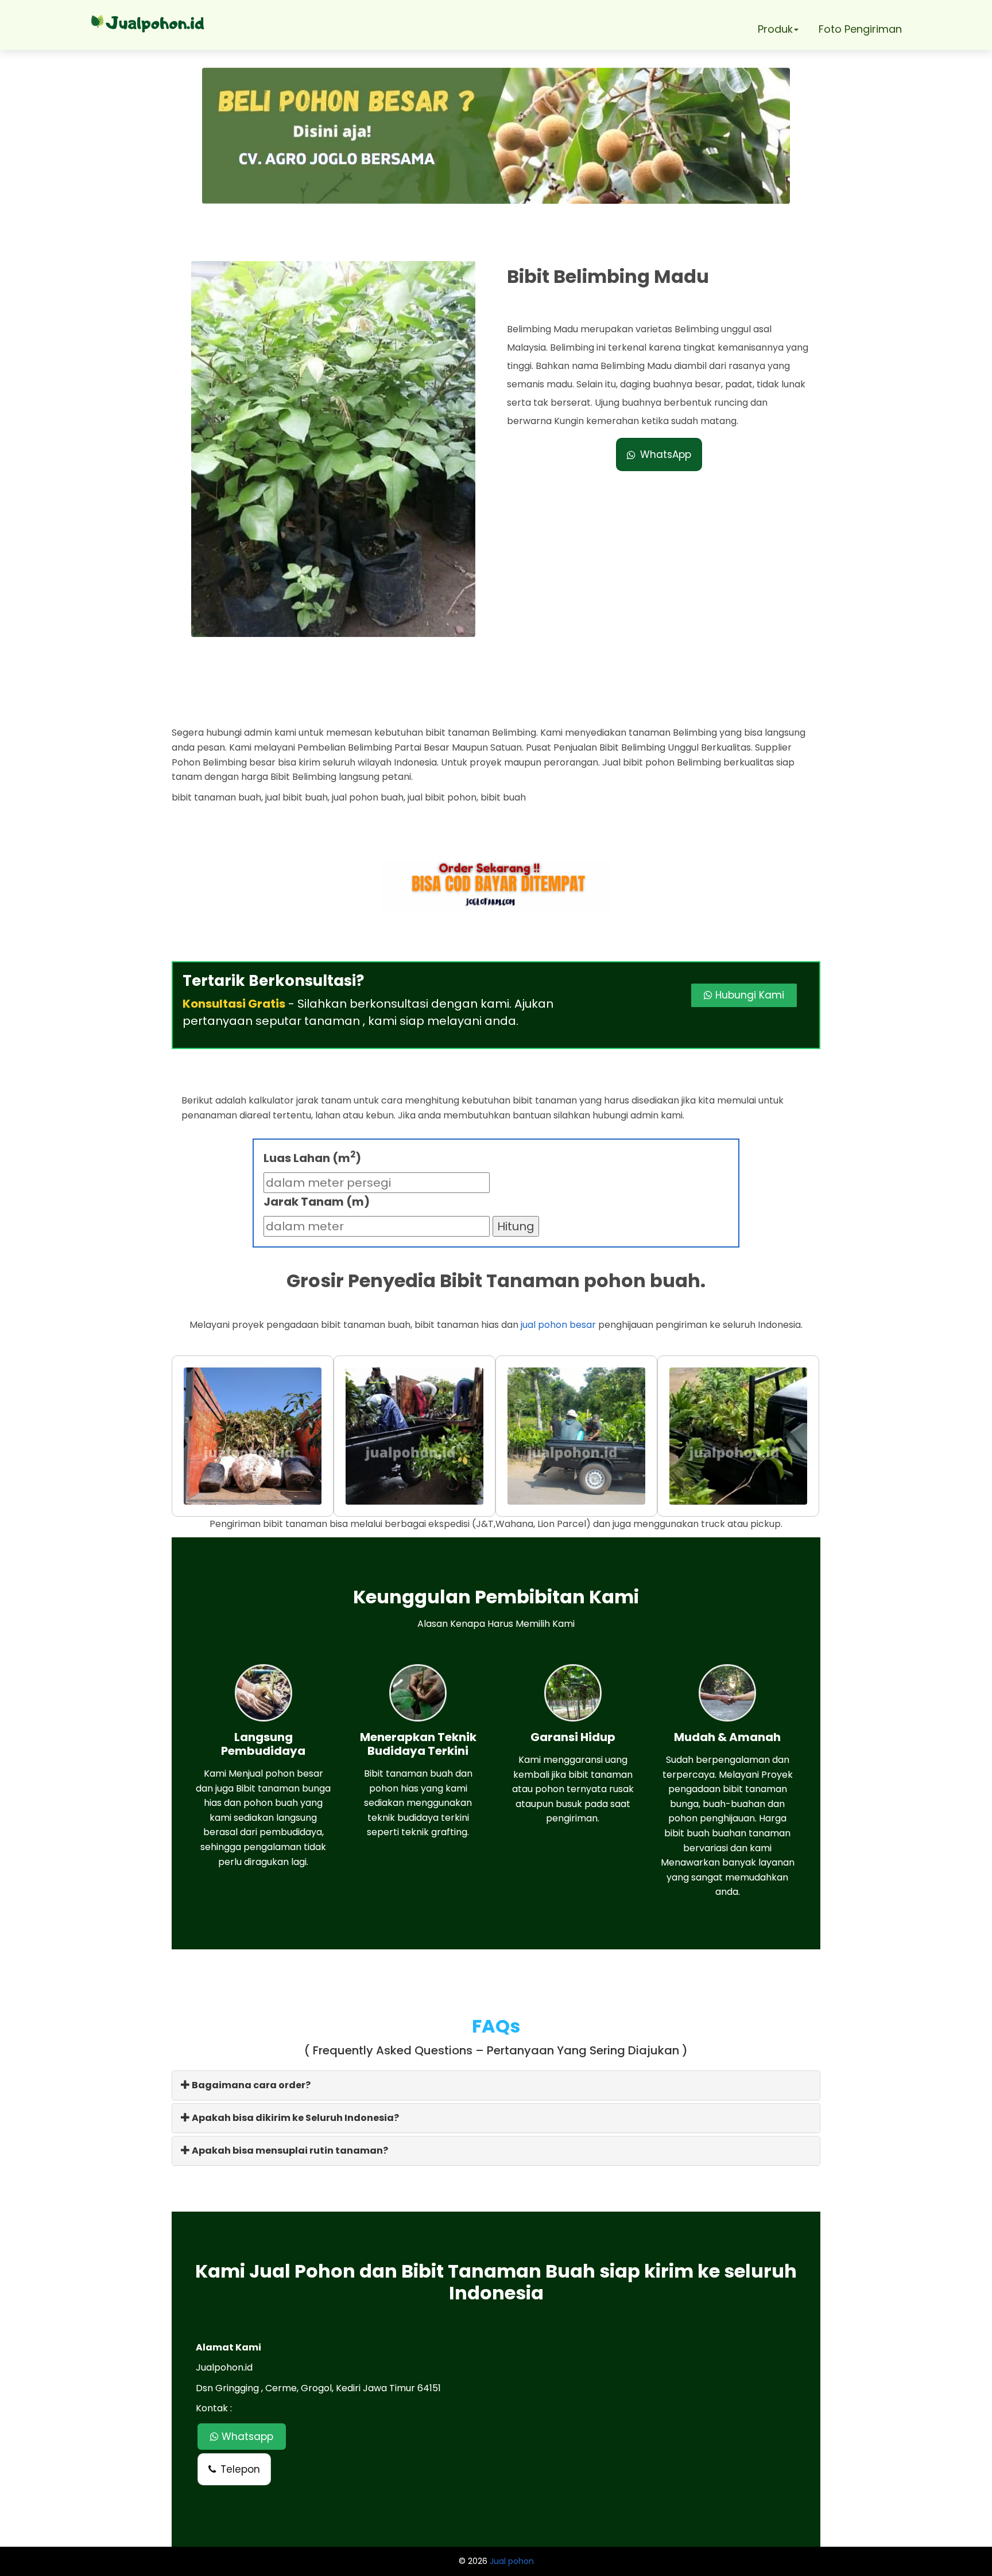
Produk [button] (775, 29)
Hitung (516, 1226)
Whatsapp (246, 2437)
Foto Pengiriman (860, 29)
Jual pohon (512, 2561)
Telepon (240, 2469)
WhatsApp (666, 454)
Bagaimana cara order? (250, 2085)
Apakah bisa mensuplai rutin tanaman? (289, 2150)
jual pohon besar (558, 1325)
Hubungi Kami (748, 995)
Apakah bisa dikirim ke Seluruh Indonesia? (294, 2118)
